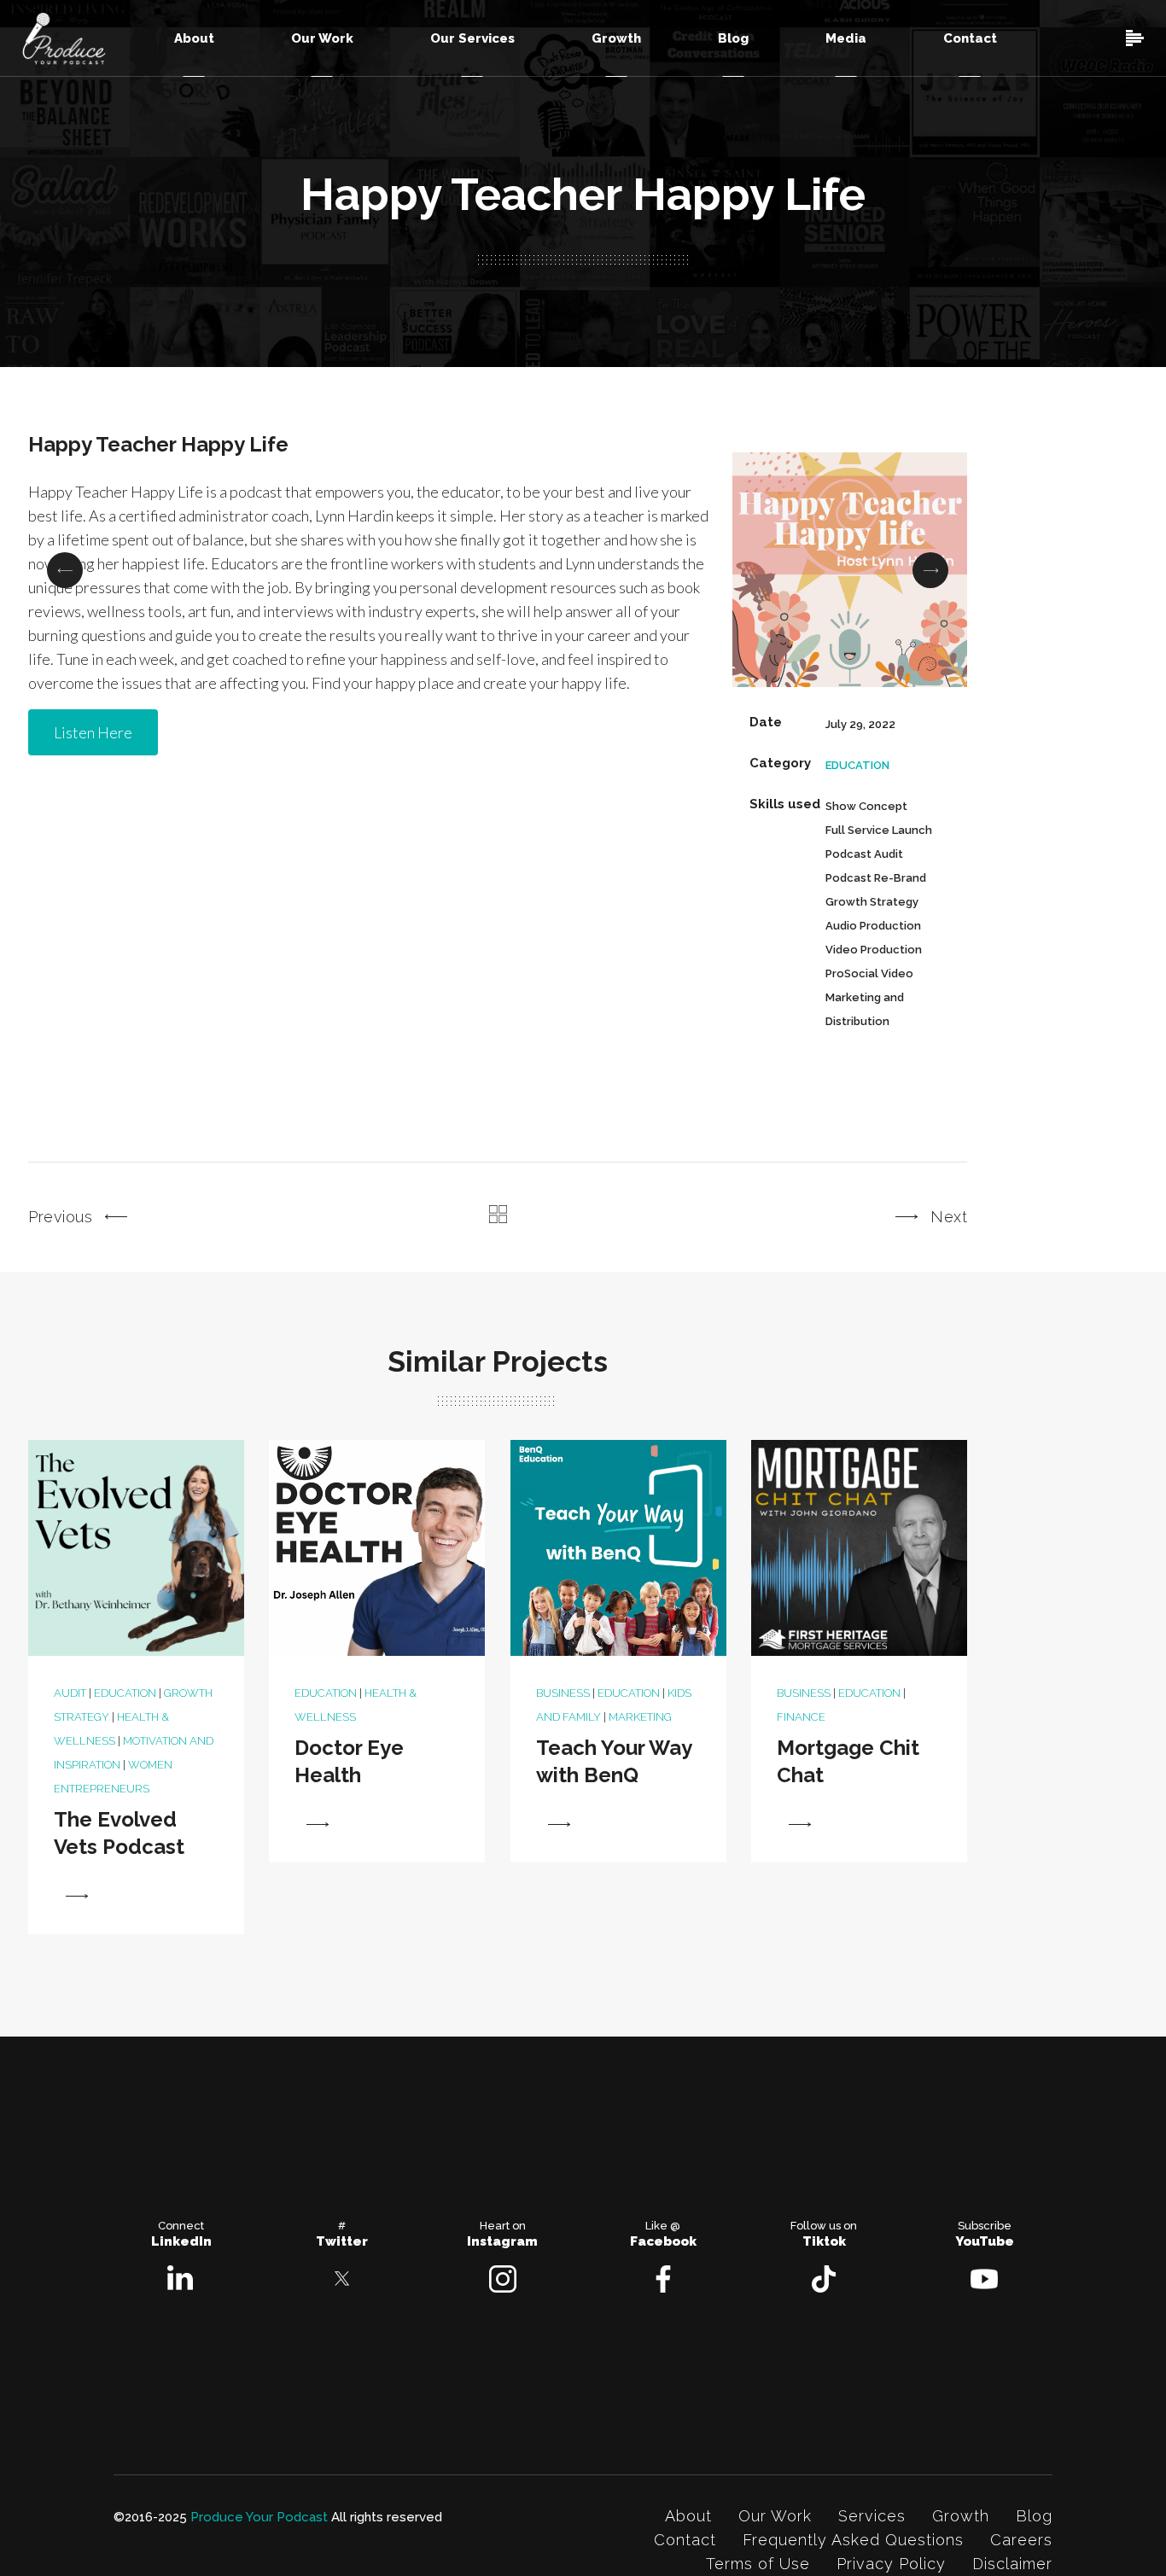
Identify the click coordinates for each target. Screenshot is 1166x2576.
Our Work (775, 2516)
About (688, 2516)
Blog (1034, 2516)
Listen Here (93, 732)
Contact (685, 2540)
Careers (1021, 2540)
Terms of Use (758, 2564)
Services (872, 2516)
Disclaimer (1012, 2564)
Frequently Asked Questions (853, 2540)
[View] (77, 1897)
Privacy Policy (891, 2564)
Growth (961, 2516)
